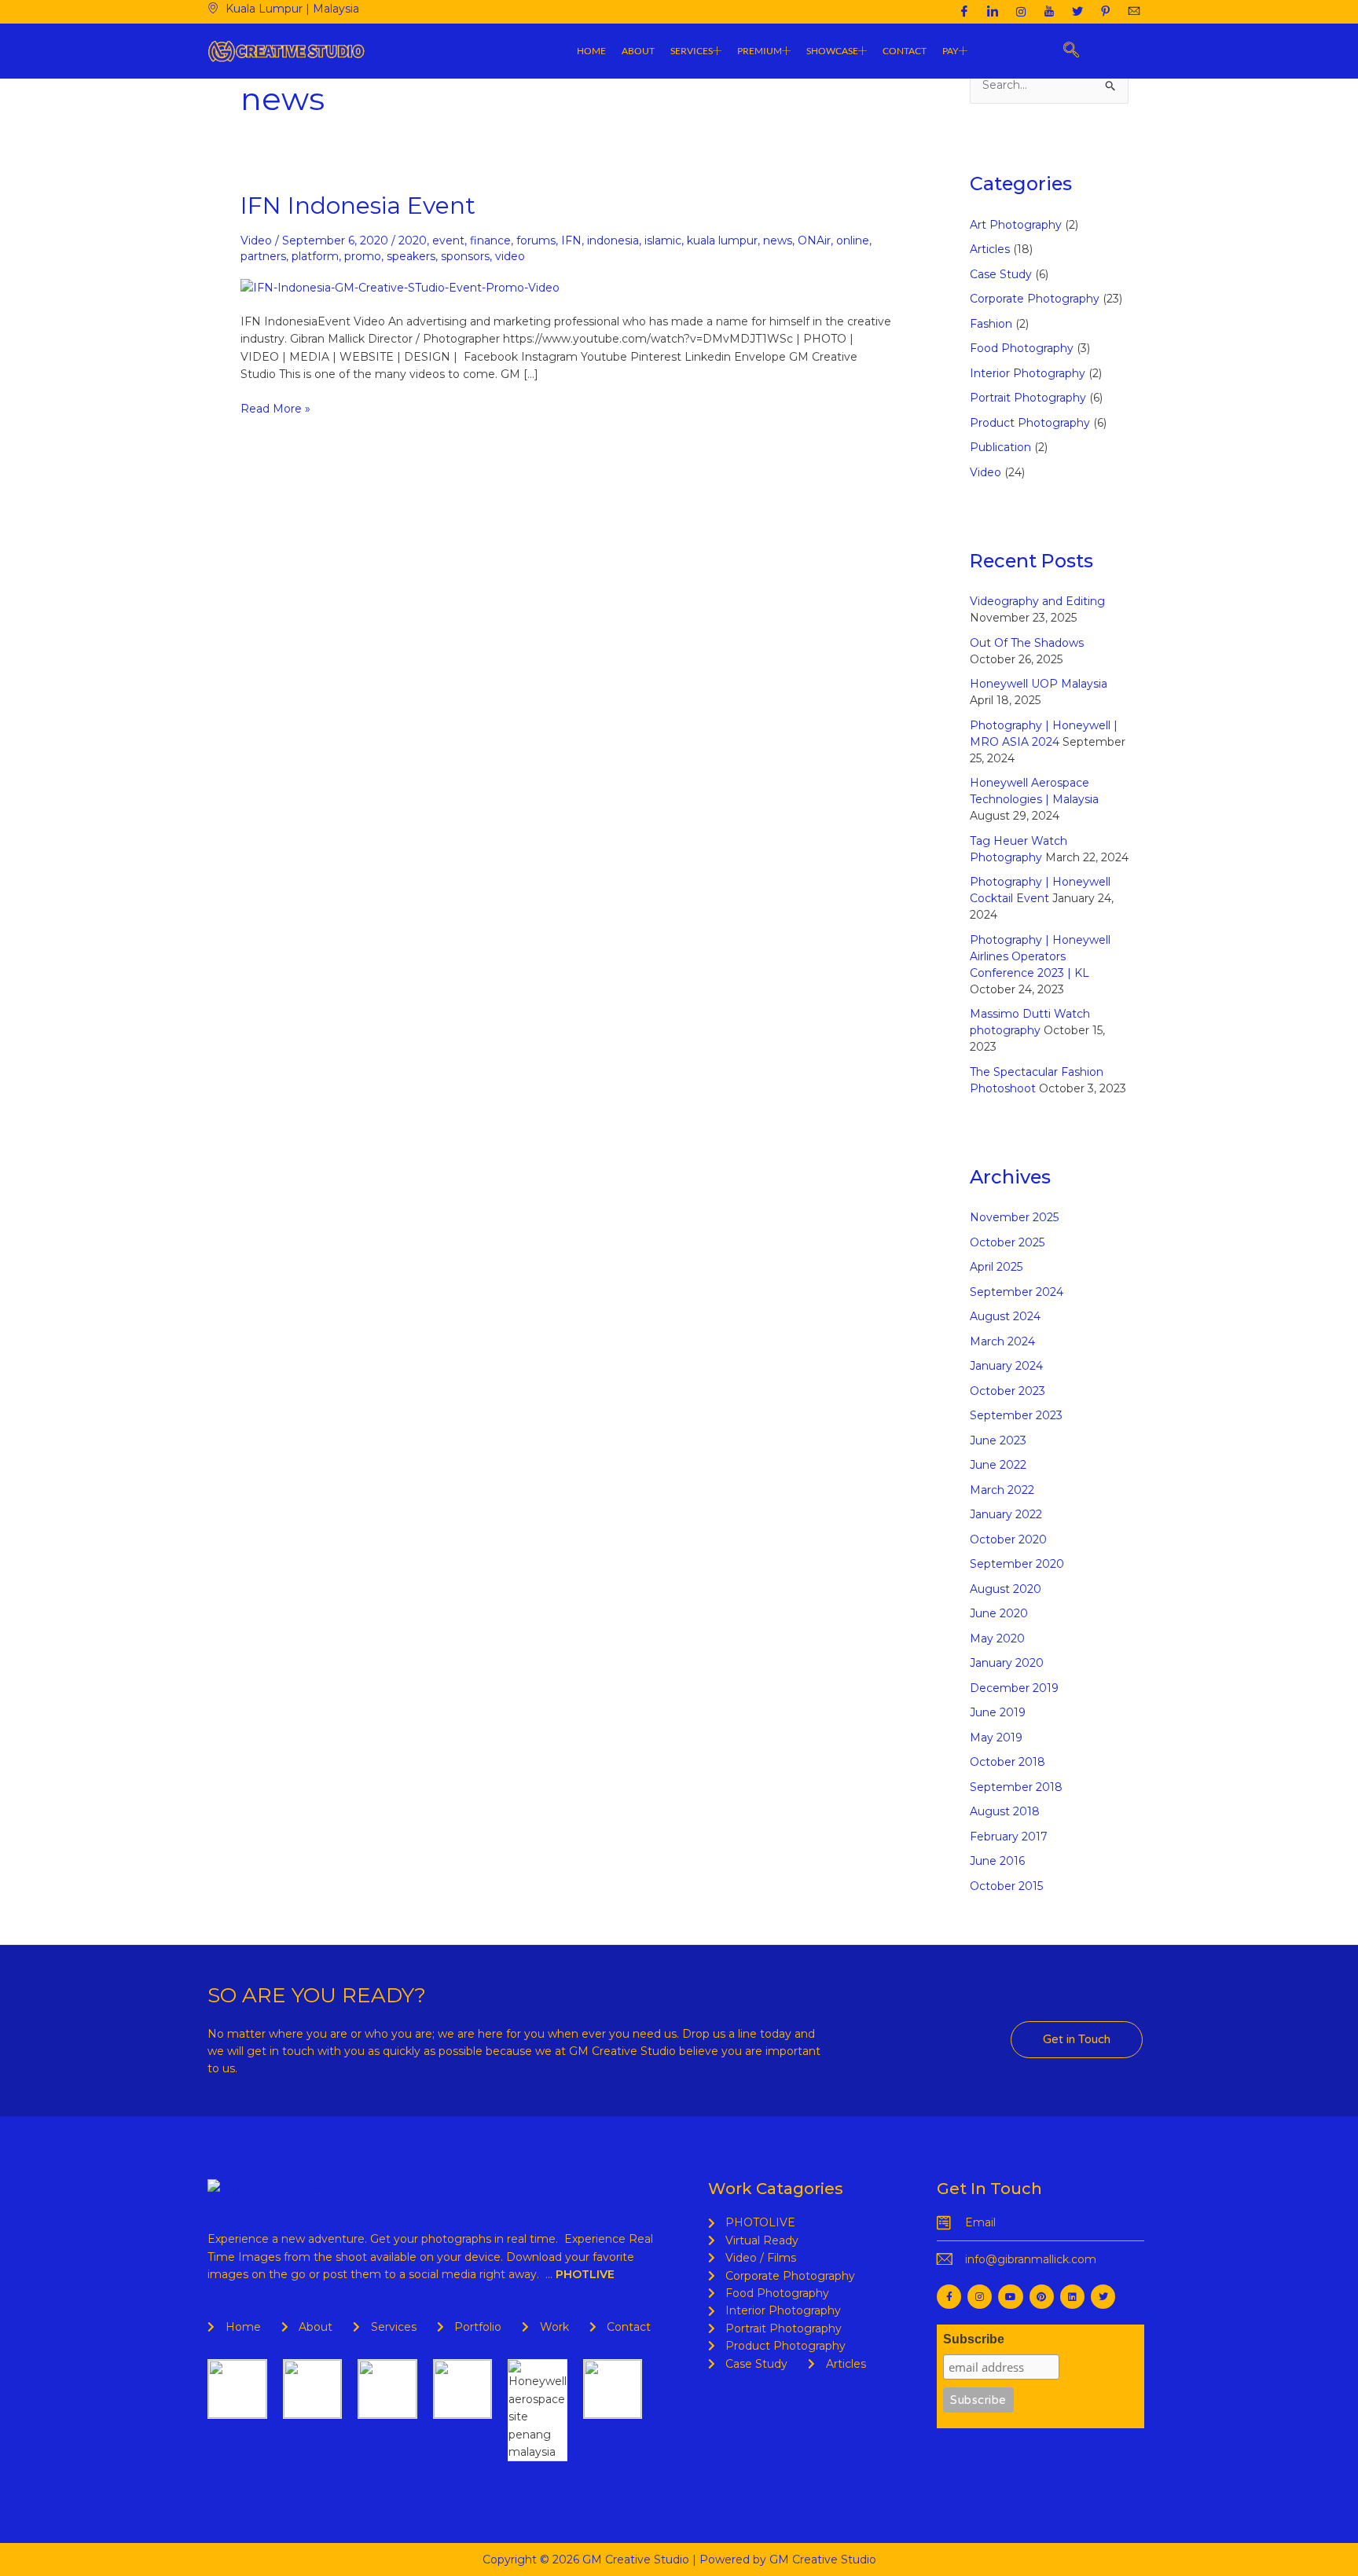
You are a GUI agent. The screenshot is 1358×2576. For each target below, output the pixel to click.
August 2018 (1005, 1811)
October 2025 (1007, 1242)
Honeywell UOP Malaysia (1039, 684)
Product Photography (1030, 423)
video (510, 256)
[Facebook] (964, 12)
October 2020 (1008, 1539)
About (638, 51)
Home (591, 51)
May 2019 (996, 1738)
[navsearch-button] (1072, 51)
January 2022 (1006, 1514)
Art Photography (1016, 225)
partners (263, 256)
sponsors (465, 256)
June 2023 (998, 1440)
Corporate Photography (1035, 299)
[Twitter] (1077, 12)
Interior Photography (1028, 373)
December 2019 (1014, 1688)
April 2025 (996, 1267)
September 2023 (1016, 1415)
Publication (1000, 447)
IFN (571, 240)
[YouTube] (1049, 12)
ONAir (814, 240)
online (853, 240)
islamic (663, 240)
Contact (905, 51)
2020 (413, 240)
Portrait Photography (1028, 398)
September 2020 (1017, 1564)
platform (315, 256)
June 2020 (999, 1613)
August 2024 (1005, 1316)
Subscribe (974, 2339)
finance (490, 240)
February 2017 (1009, 1837)
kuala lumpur (722, 240)
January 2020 (1007, 1663)
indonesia (613, 240)
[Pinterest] (1106, 12)
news (778, 240)
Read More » (275, 408)
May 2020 (997, 1638)
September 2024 (1017, 1292)
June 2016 (997, 1861)
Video (256, 240)
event (448, 240)
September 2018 (1016, 1787)
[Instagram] (1021, 12)
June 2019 (998, 1712)
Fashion (991, 324)
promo (363, 256)
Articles (990, 249)
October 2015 (1006, 1886)
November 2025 (1014, 1217)
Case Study (1001, 274)
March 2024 (1002, 1341)
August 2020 (1006, 1589)
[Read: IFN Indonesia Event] (400, 286)
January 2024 (1006, 1366)
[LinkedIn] (993, 12)
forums (536, 240)
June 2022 (998, 1465)
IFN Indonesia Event (358, 205)
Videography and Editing (1037, 601)
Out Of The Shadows (1027, 643)
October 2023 (1007, 1391)
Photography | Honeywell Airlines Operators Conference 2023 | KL (1040, 956)
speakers (411, 256)
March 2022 (1002, 1490)
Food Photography (1022, 348)
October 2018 (1007, 1762)
